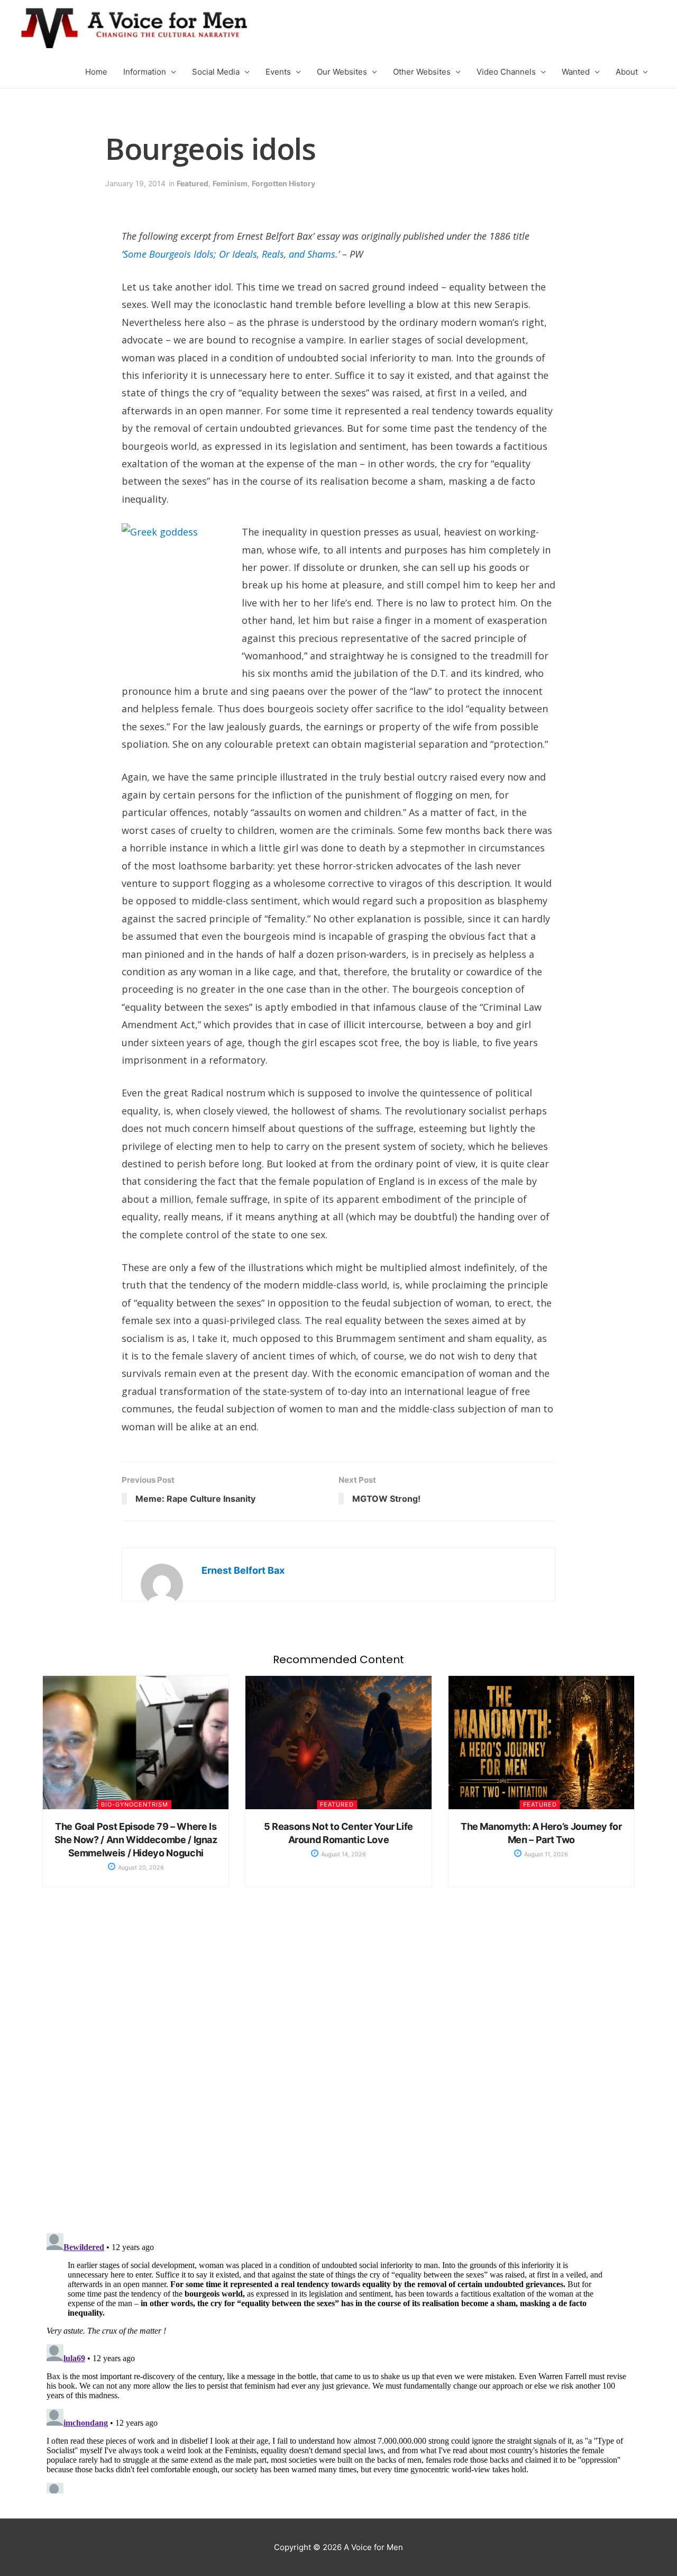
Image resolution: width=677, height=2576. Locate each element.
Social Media (216, 72)
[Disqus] (338, 2071)
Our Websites (342, 72)
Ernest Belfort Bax (243, 1570)
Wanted (576, 72)
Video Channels (506, 72)
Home (96, 72)
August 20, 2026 (140, 1867)
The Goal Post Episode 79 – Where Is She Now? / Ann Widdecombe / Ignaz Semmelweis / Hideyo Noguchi (136, 1840)
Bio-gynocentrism (135, 1804)
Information (145, 72)
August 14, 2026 (343, 1854)
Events (278, 72)
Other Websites (422, 72)
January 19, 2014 (135, 183)
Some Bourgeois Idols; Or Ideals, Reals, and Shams (229, 254)
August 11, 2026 (545, 1854)
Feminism (230, 183)
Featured (193, 183)
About (627, 72)
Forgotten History (283, 183)
